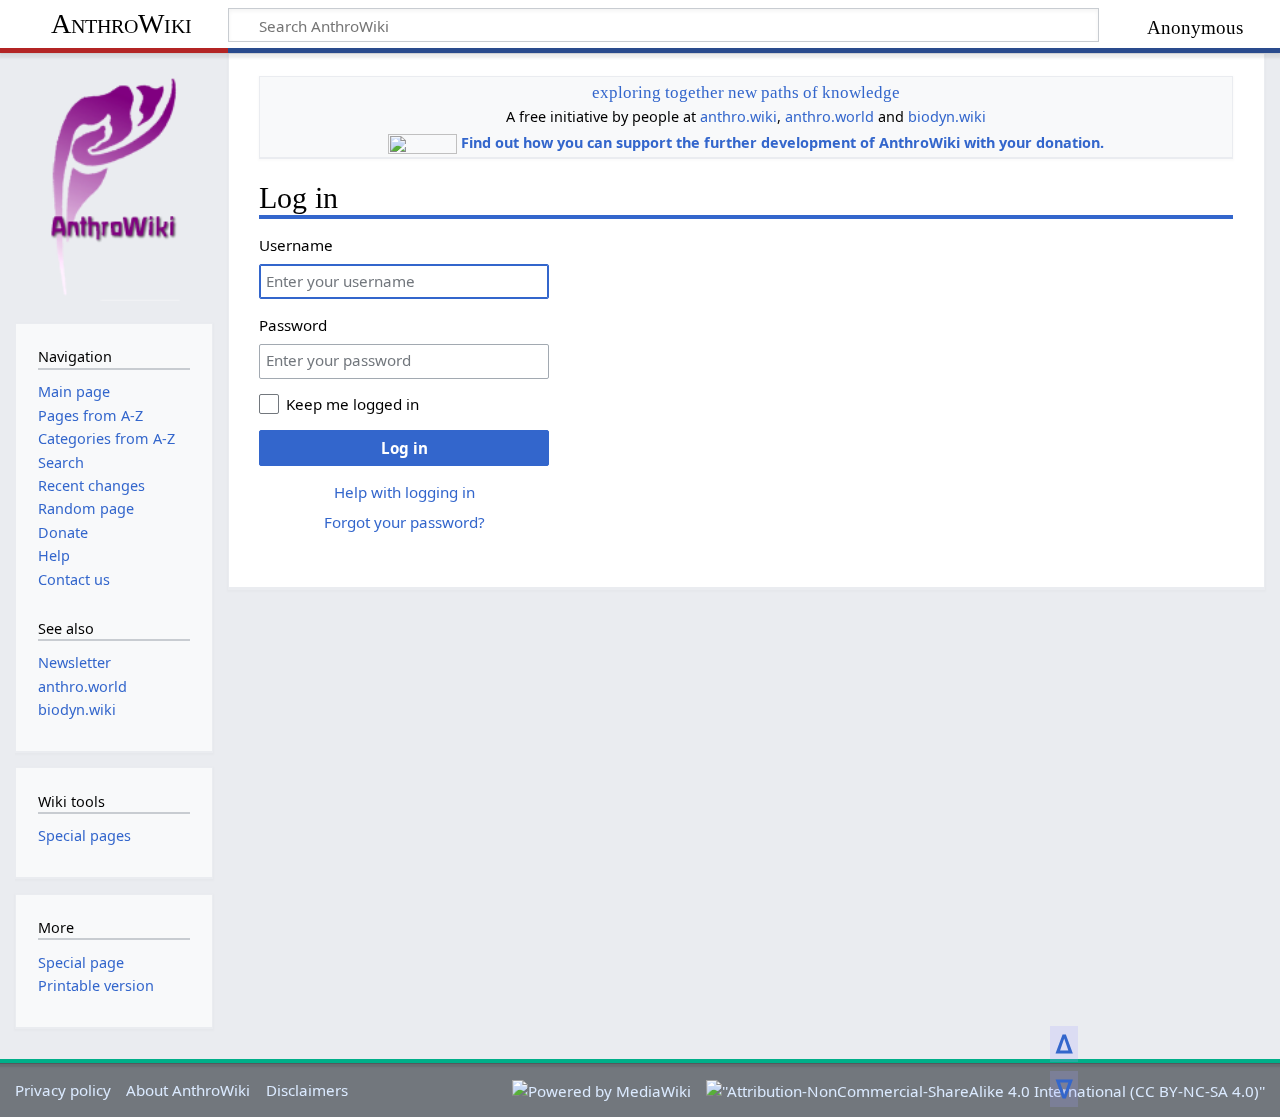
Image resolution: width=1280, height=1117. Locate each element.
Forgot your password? (404, 522)
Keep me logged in (352, 404)
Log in (404, 448)
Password (293, 325)
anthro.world (829, 116)
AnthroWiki (121, 23)
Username (296, 245)
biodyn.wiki (947, 116)
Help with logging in (404, 492)
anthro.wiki (738, 116)
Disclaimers (307, 1090)
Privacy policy (63, 1090)
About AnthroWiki (188, 1090)
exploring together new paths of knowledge (746, 92)
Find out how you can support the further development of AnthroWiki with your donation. (782, 142)
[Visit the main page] (114, 186)
